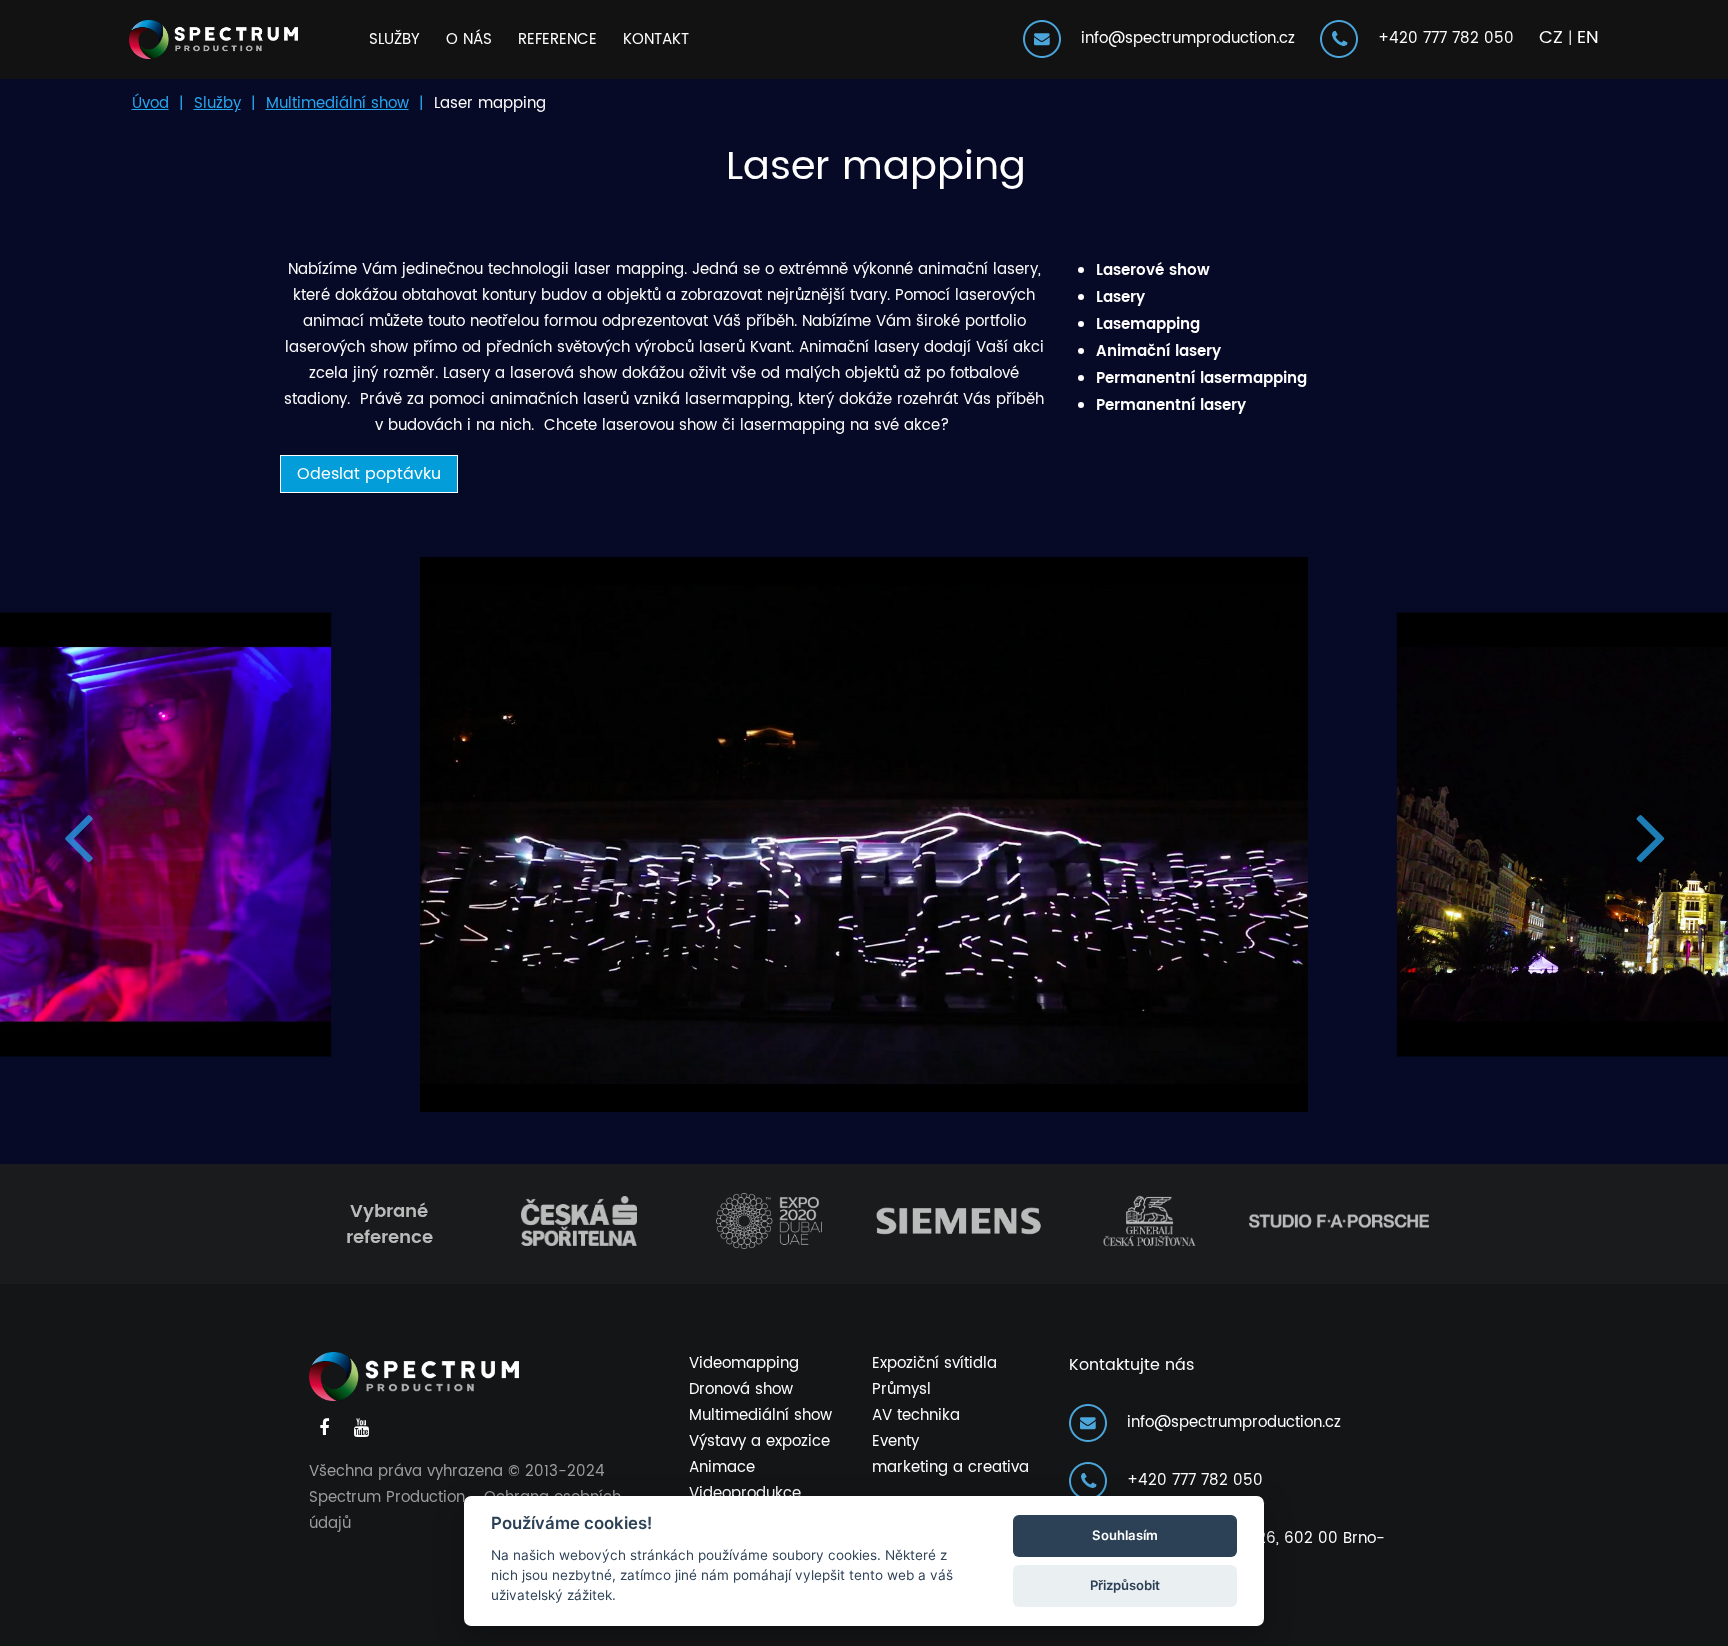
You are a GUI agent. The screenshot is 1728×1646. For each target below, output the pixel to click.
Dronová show (741, 1389)
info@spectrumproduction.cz (1180, 38)
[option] (864, 834)
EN (1588, 37)
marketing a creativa (950, 1467)
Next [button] (1650, 834)
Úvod (150, 103)
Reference (557, 39)
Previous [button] (77, 834)
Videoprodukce (745, 1493)
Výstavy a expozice (759, 1441)
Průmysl (901, 1389)
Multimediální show (337, 103)
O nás (469, 39)
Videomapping (744, 1363)
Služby (394, 39)
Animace (722, 1467)
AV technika (916, 1415)
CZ (1551, 37)
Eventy (895, 1441)
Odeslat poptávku (369, 474)
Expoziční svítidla (934, 1363)
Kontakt (656, 39)
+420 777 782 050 (1438, 38)
